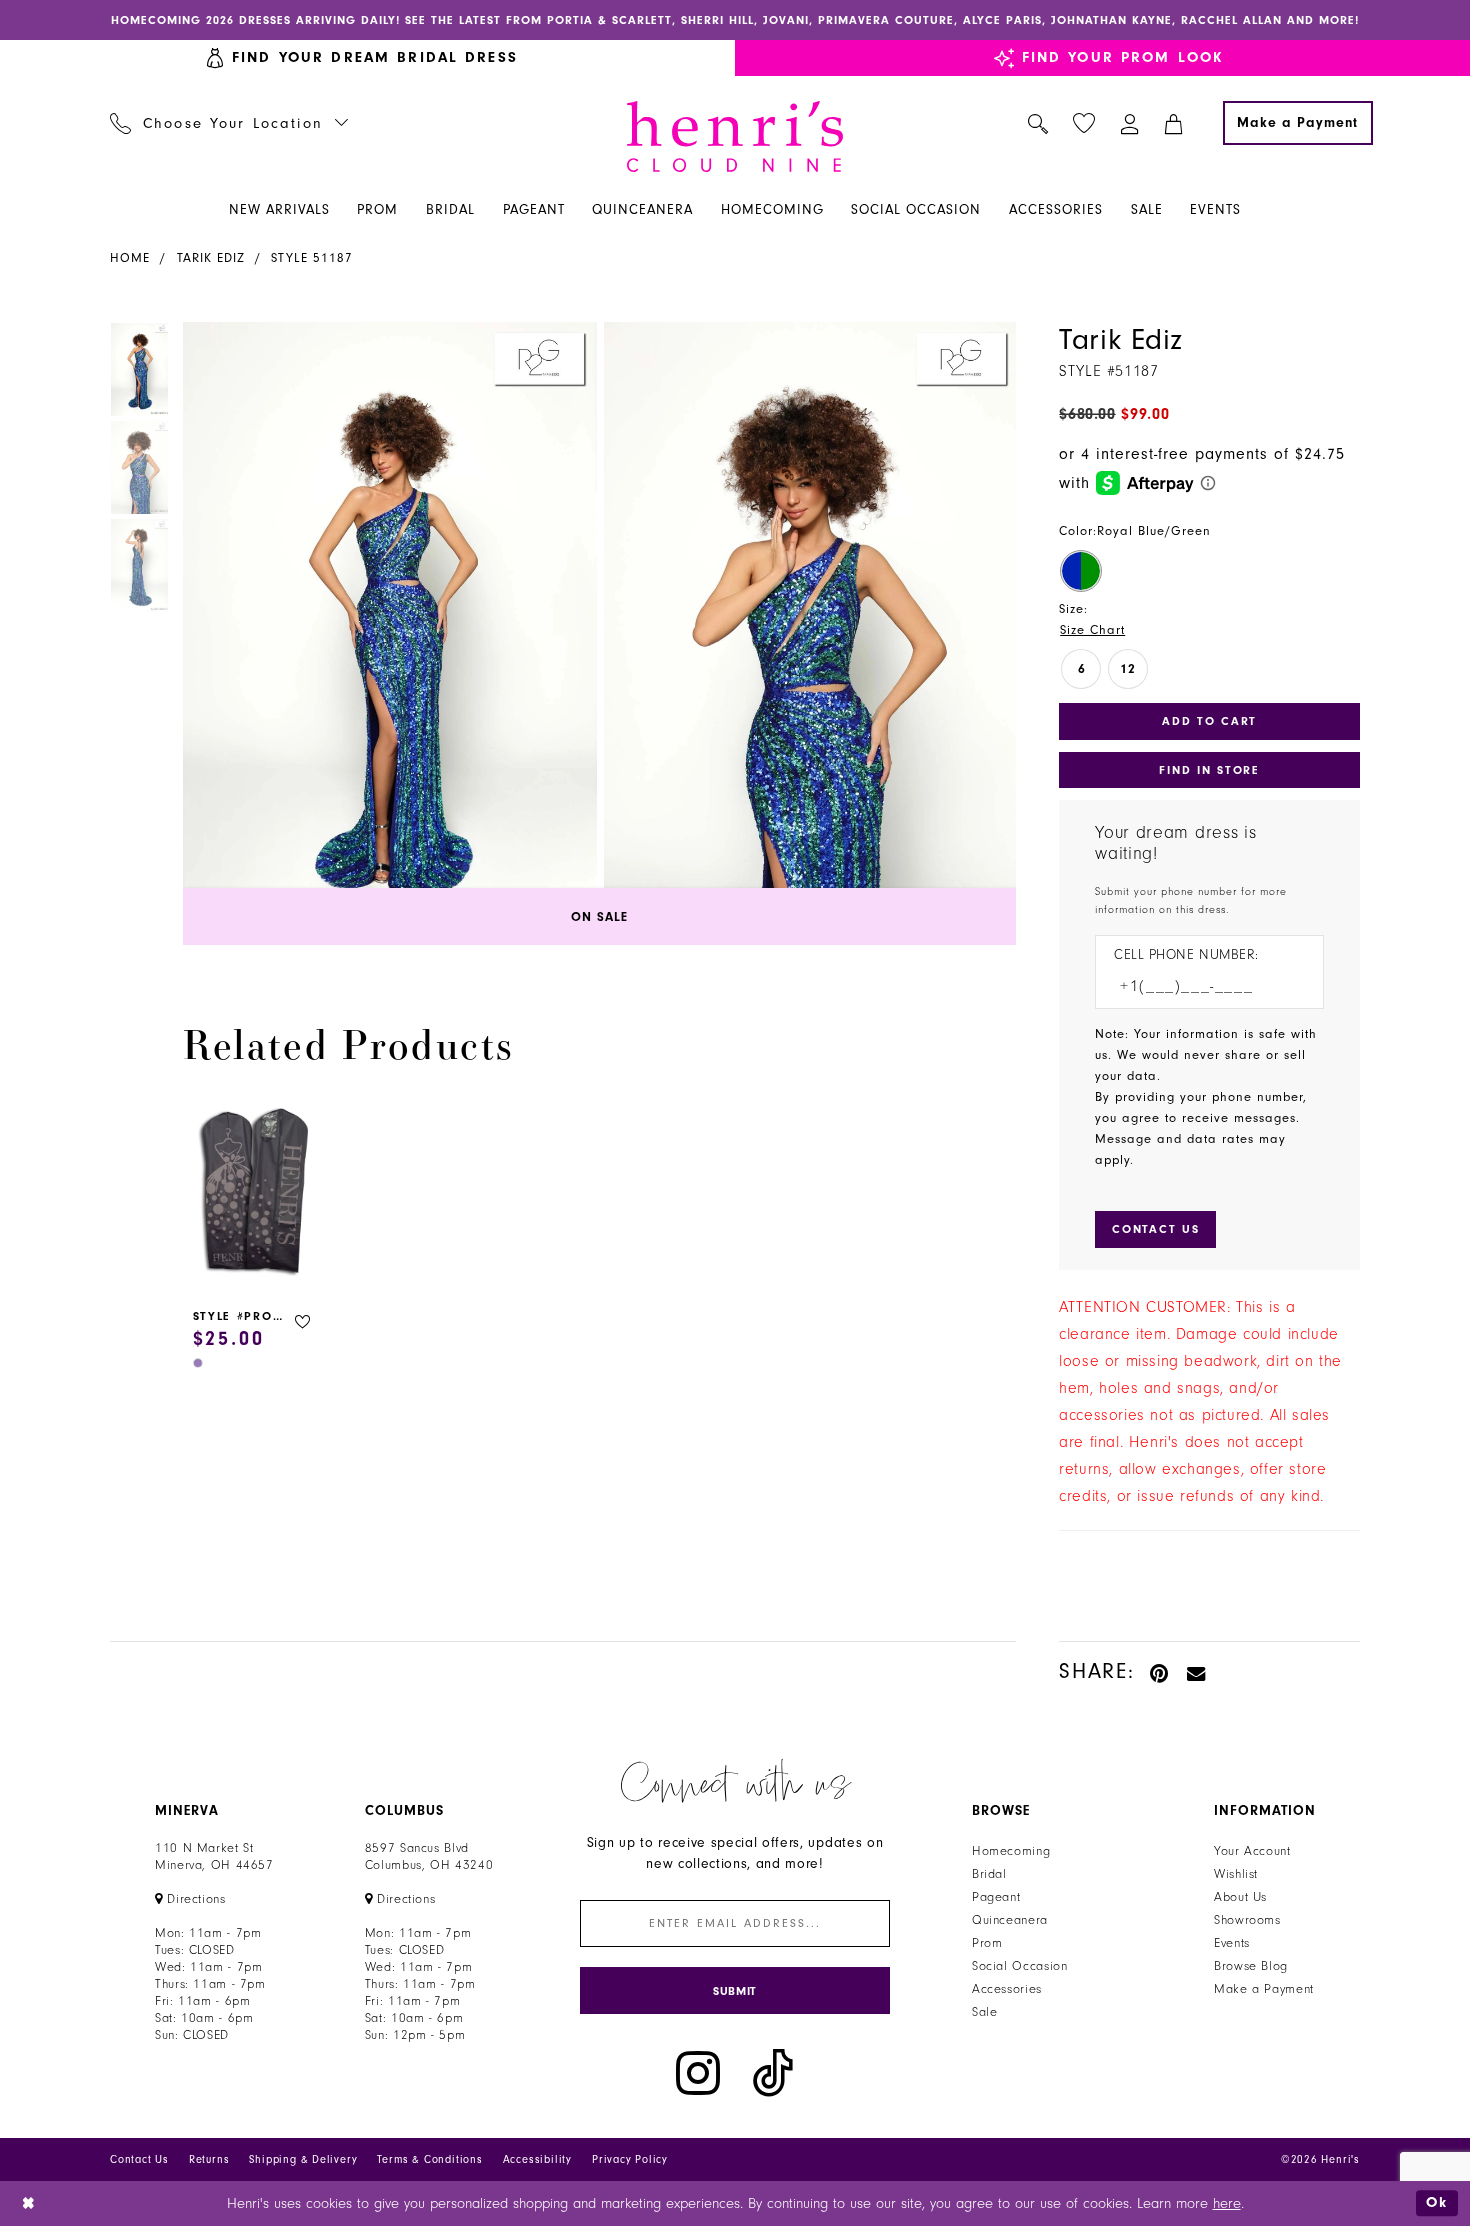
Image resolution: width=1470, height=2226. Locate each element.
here (1227, 2203)
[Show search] (1038, 123)
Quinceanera (1010, 1920)
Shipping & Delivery (303, 2159)
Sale (985, 2012)
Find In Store (1209, 770)
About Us (1240, 1897)
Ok (1437, 2202)
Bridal (989, 1874)
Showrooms (1247, 1920)
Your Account (1252, 1851)
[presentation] (255, 1194)
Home (130, 258)
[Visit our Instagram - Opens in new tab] (698, 2073)
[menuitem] (229, 123)
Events (1232, 1943)
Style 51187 (312, 258)
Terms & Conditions (429, 2159)
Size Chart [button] (1092, 630)
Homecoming (1011, 1851)
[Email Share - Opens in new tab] (1197, 1671)
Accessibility (537, 2159)
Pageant (996, 1897)
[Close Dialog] (29, 2203)
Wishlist (1236, 1874)
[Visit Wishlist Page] (1084, 123)
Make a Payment (1264, 1989)
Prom (987, 1943)
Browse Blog (1251, 1966)
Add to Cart (1209, 721)
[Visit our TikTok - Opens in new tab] (773, 2073)
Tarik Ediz (211, 258)
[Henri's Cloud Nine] (735, 136)
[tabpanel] (386, 633)
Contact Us (139, 2159)
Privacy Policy (630, 2159)
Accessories (1007, 1989)
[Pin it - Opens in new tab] (1160, 1671)
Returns (209, 2159)
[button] (1130, 123)
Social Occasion (1019, 1966)
